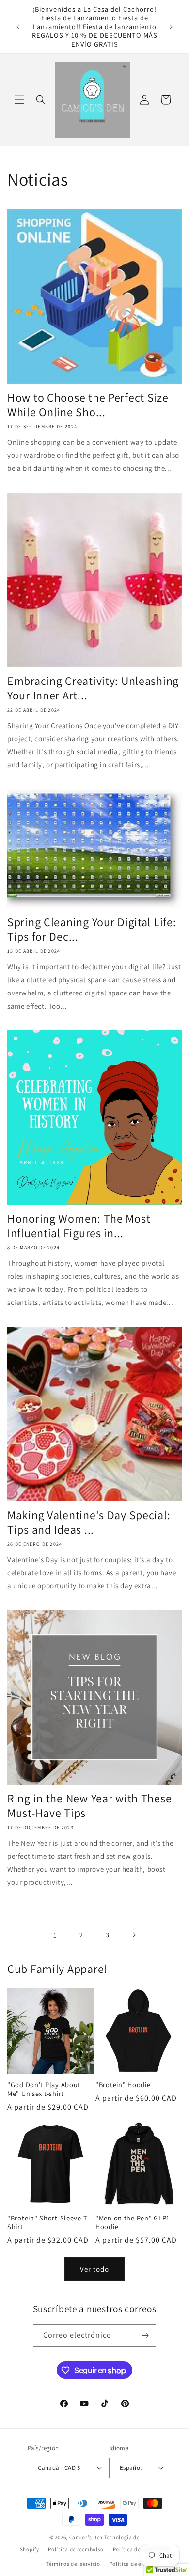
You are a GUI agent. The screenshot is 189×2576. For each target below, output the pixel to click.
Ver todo (94, 2269)
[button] (19, 100)
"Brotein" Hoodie (123, 2085)
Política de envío (131, 2564)
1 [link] (55, 1935)
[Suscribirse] (145, 2335)
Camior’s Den (86, 2537)
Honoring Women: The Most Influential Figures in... (79, 1226)
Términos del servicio (73, 2564)
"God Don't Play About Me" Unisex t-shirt (44, 2089)
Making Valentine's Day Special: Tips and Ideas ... (89, 1522)
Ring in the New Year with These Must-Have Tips (89, 1805)
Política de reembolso (76, 2549)
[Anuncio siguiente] (171, 27)
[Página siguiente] (134, 1935)
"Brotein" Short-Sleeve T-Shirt (48, 2222)
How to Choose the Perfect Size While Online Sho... (88, 404)
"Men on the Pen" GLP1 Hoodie (133, 2222)
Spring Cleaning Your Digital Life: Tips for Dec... (92, 929)
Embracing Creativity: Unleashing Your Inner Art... (93, 688)
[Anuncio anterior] (18, 27)
